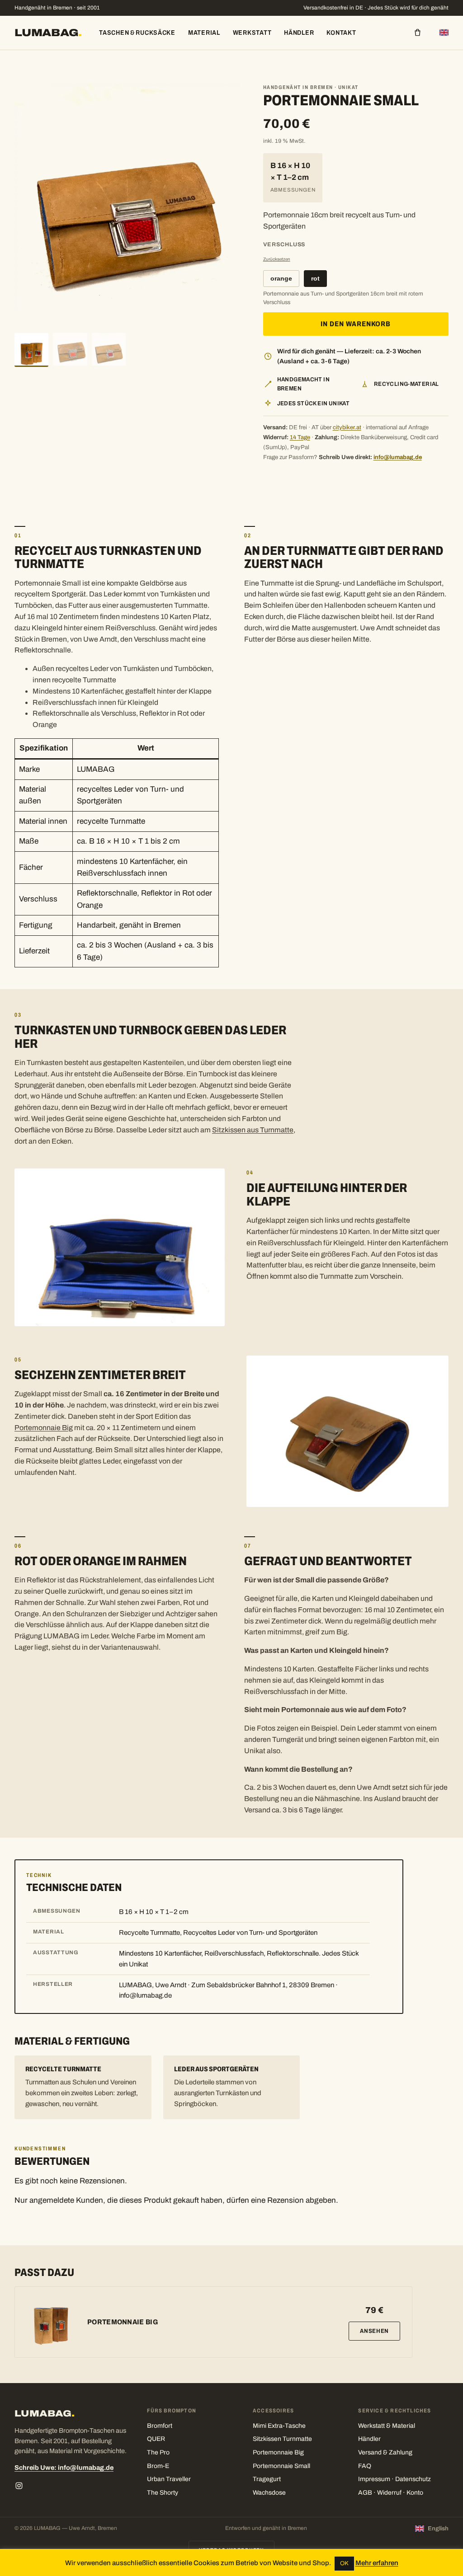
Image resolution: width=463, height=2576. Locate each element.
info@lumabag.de (398, 457)
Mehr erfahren (377, 2563)
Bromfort (160, 2426)
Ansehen (374, 2331)
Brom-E (158, 2466)
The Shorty (163, 2493)
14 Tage (300, 437)
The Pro (158, 2452)
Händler (299, 33)
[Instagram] (19, 2486)
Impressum (374, 2479)
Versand (370, 2452)
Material (204, 33)
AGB (365, 2493)
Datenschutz (413, 2479)
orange (281, 279)
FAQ (365, 2466)
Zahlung (401, 2452)
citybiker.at (347, 427)
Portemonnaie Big (44, 1428)
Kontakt (341, 33)
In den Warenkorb (356, 324)
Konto (415, 2493)
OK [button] (344, 2563)
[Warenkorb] (418, 33)
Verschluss (284, 244)
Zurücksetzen (277, 259)
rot (315, 279)
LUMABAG (48, 33)
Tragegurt (267, 2479)
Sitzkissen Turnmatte (282, 2439)
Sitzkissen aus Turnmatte (253, 1130)
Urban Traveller (169, 2479)
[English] (444, 33)
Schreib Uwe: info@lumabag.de (64, 2468)
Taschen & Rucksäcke (137, 33)
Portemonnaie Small (281, 2466)
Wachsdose (269, 2493)
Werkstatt (252, 33)
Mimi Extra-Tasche (279, 2426)
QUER (156, 2439)
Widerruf (389, 2493)
